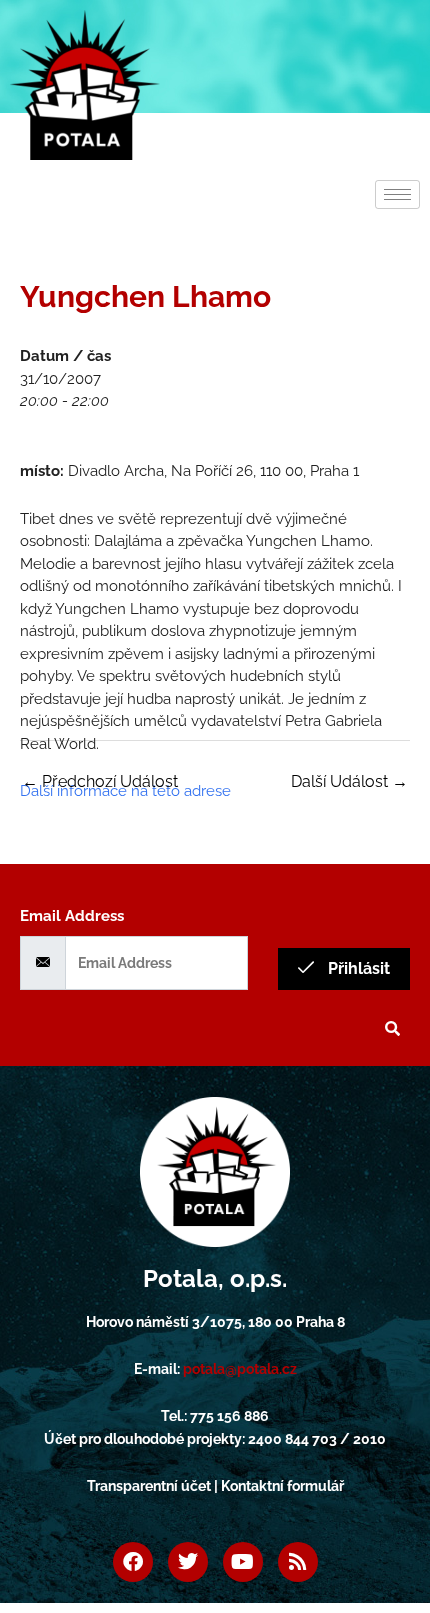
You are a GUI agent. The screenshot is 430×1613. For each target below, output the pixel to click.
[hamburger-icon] (397, 194)
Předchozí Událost (100, 781)
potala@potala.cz (240, 1369)
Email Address (72, 916)
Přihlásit (357, 968)
